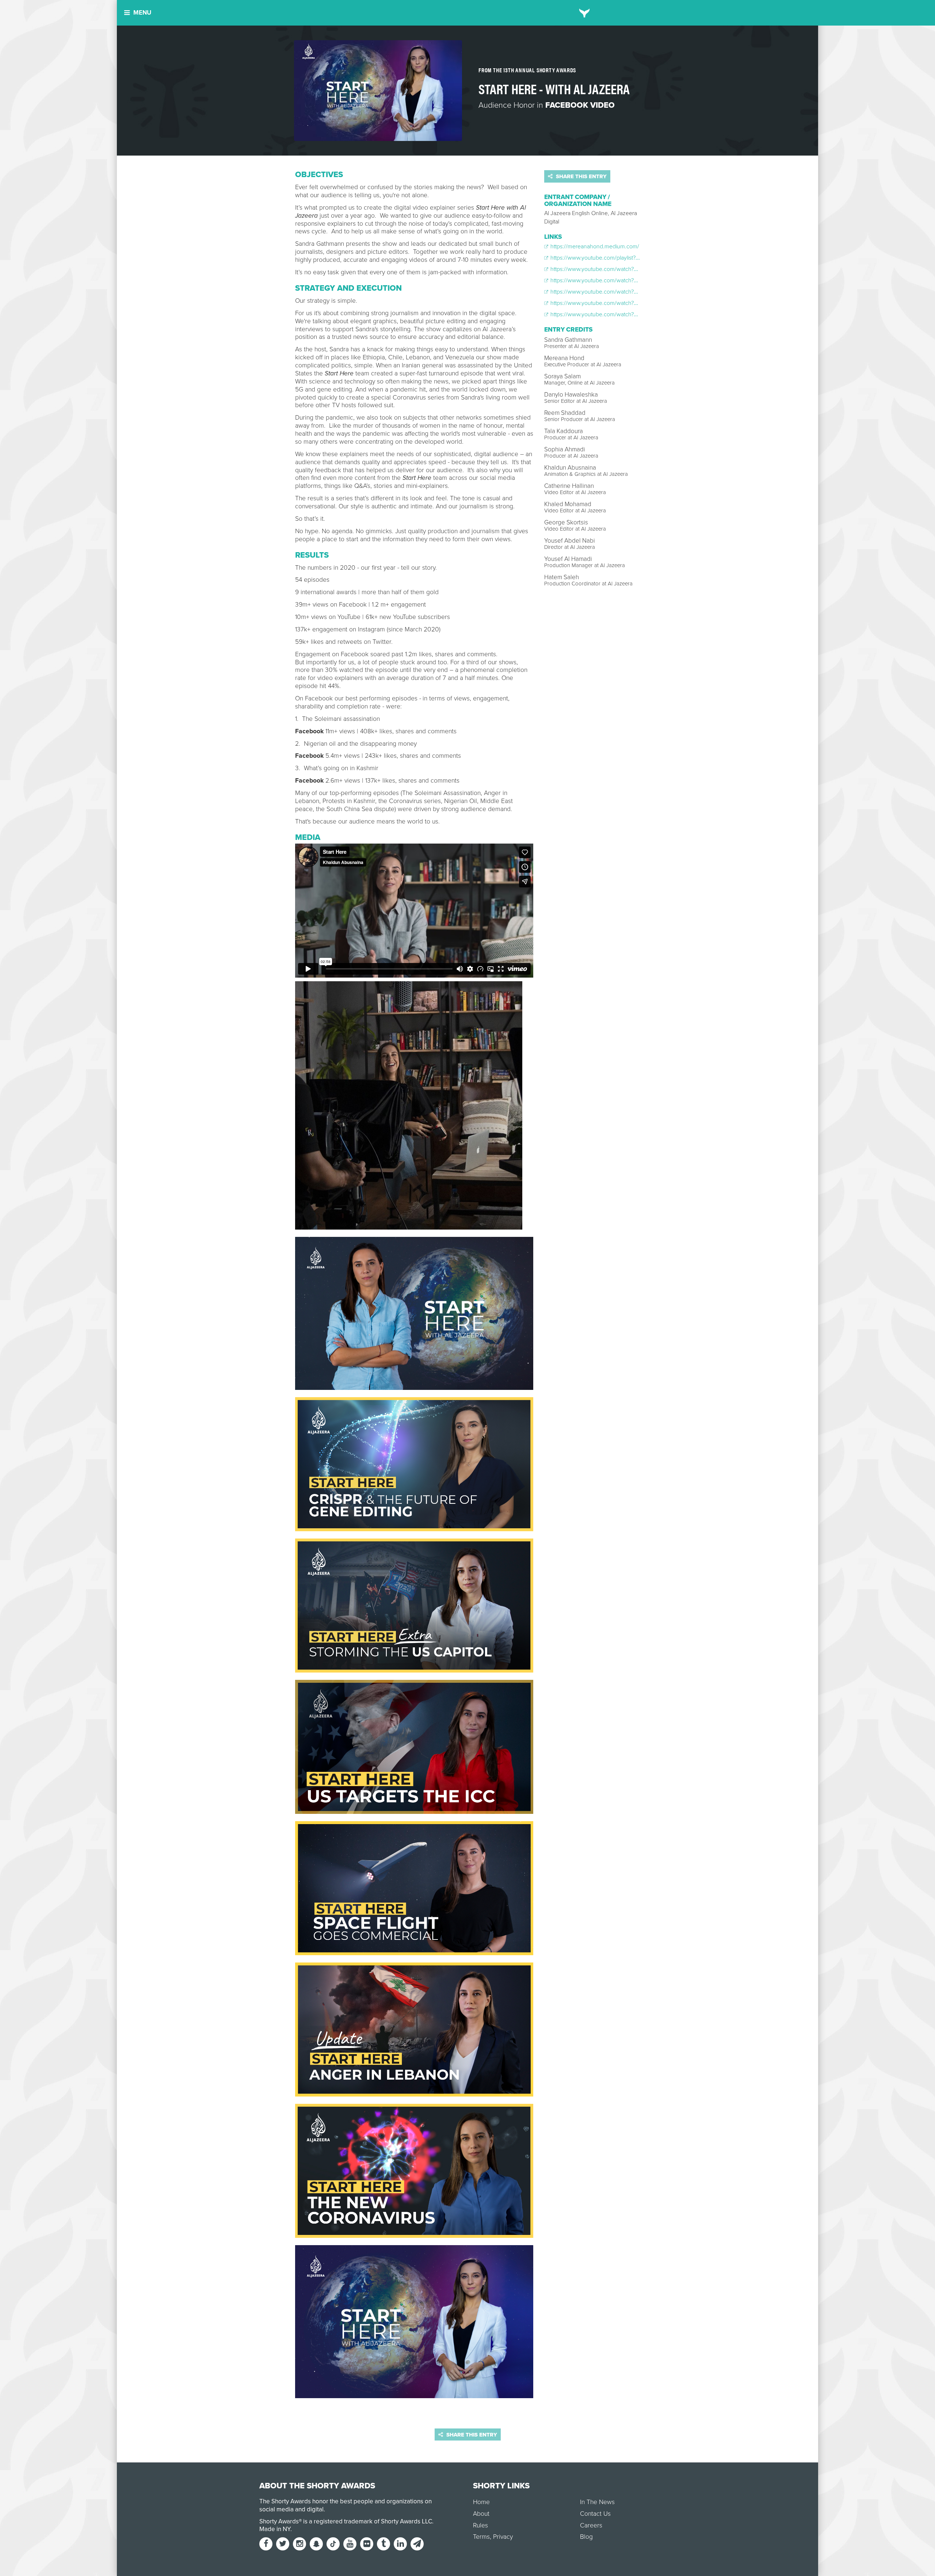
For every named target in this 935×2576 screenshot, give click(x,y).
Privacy (503, 2537)
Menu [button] (142, 13)
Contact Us (595, 2514)
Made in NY (275, 2529)
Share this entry (581, 176)
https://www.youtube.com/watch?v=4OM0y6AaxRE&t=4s (621, 269)
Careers (591, 2525)
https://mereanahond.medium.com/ (594, 246)
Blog (586, 2537)
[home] (585, 13)
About (481, 2514)
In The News (597, 2502)
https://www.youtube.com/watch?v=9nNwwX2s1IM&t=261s (622, 314)
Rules (480, 2525)
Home (481, 2502)
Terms (481, 2537)
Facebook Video (580, 105)
